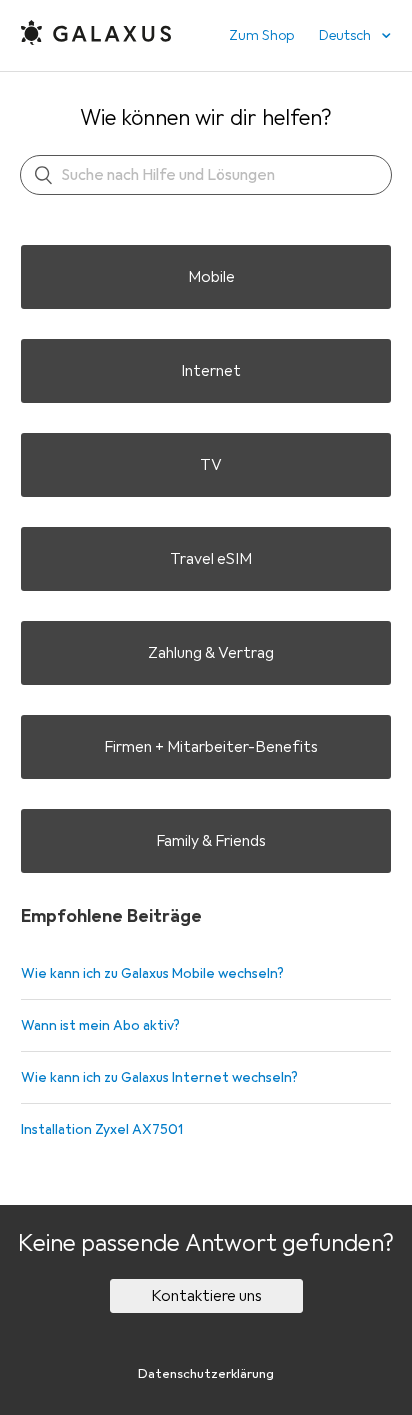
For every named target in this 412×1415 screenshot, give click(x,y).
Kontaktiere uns (206, 1296)
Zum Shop (261, 35)
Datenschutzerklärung (206, 1374)
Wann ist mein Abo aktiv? (100, 1025)
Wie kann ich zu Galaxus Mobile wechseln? (152, 973)
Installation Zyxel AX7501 (102, 1129)
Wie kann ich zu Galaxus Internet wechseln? (159, 1077)
